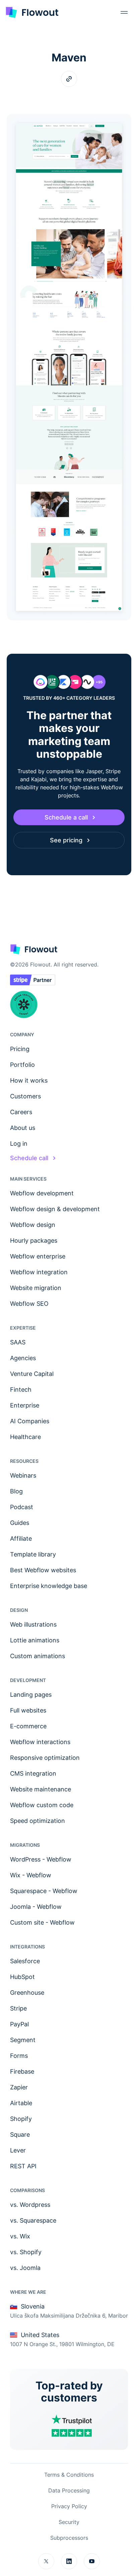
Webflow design (33, 1225)
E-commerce (28, 1726)
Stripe (18, 2008)
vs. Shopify (26, 2252)
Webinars (23, 1475)
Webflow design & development (55, 1209)
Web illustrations (33, 1624)
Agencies (23, 1358)
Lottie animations (35, 1640)
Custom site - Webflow (42, 1922)
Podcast (22, 1507)
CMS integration (33, 1773)
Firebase (22, 2071)
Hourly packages (34, 1241)
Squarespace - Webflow (44, 1891)
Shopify (21, 2119)
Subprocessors (69, 2538)
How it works (29, 1080)
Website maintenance (41, 1789)
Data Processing (69, 2490)
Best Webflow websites (43, 1570)
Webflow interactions (40, 1742)
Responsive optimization (45, 1758)
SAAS (18, 1342)
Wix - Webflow (31, 1875)
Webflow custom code (42, 1805)
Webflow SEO (29, 1304)
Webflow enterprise (38, 1256)
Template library (33, 1554)
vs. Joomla (25, 2268)
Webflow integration (39, 1272)
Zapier (19, 2087)
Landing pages (31, 1695)
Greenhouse (27, 1993)
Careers (21, 1112)
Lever (18, 2150)
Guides (20, 1523)
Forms (19, 2056)
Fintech (21, 1390)
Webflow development (42, 1193)
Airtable (21, 2103)
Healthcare (25, 1437)
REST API (23, 2166)
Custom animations (38, 1656)
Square (20, 2135)
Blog (16, 1491)
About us (23, 1128)
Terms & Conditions (69, 2475)
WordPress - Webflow (41, 1859)
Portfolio (22, 1065)
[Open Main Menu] (124, 12)
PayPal (19, 2024)
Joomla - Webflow (36, 1907)
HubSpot (22, 1977)
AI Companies (30, 1421)
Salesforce (25, 1961)
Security (69, 2522)
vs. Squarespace (33, 2220)
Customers (25, 1096)
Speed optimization (38, 1821)
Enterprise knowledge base (49, 1586)
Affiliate (21, 1539)
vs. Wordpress (30, 2205)
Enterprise (25, 1405)
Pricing (20, 1049)
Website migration (36, 1288)
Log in (19, 1144)
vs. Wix (20, 2236)
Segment (23, 2040)
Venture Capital (32, 1374)
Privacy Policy (69, 2506)
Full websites (28, 1710)
